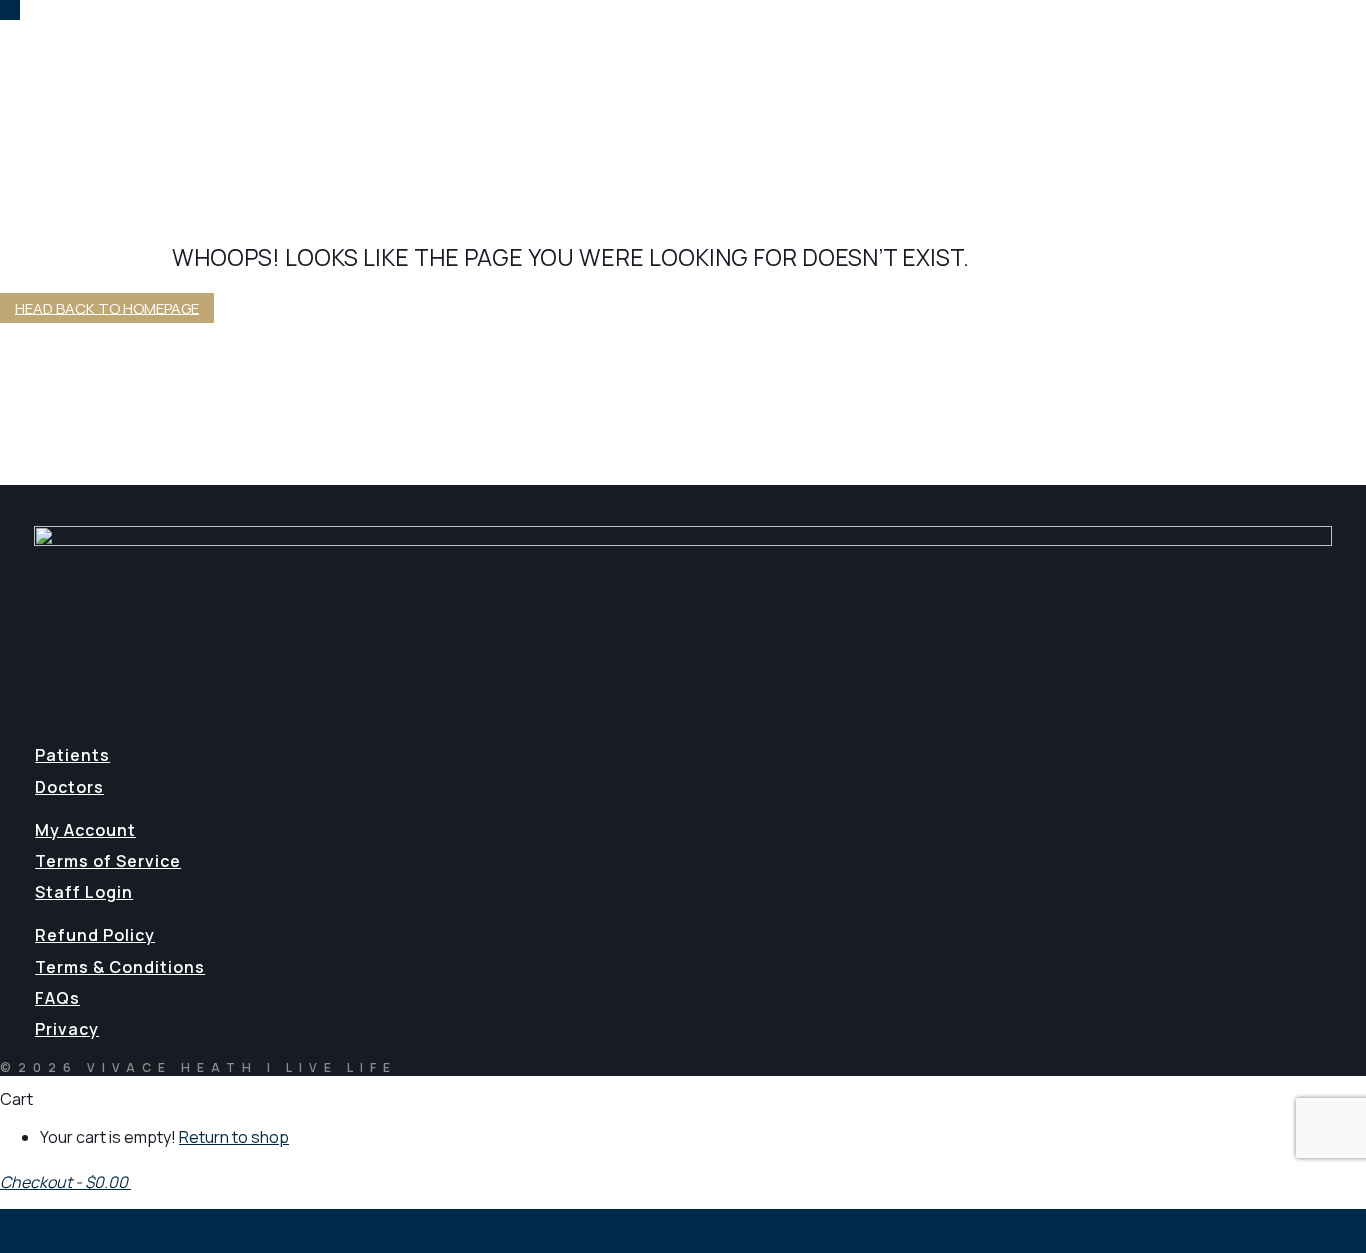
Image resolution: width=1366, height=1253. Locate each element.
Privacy (67, 1029)
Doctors (69, 787)
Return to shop (234, 1137)
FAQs (57, 998)
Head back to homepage (107, 307)
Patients (72, 755)
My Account (85, 830)
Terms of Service (108, 861)
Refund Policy (95, 935)
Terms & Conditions (120, 967)
